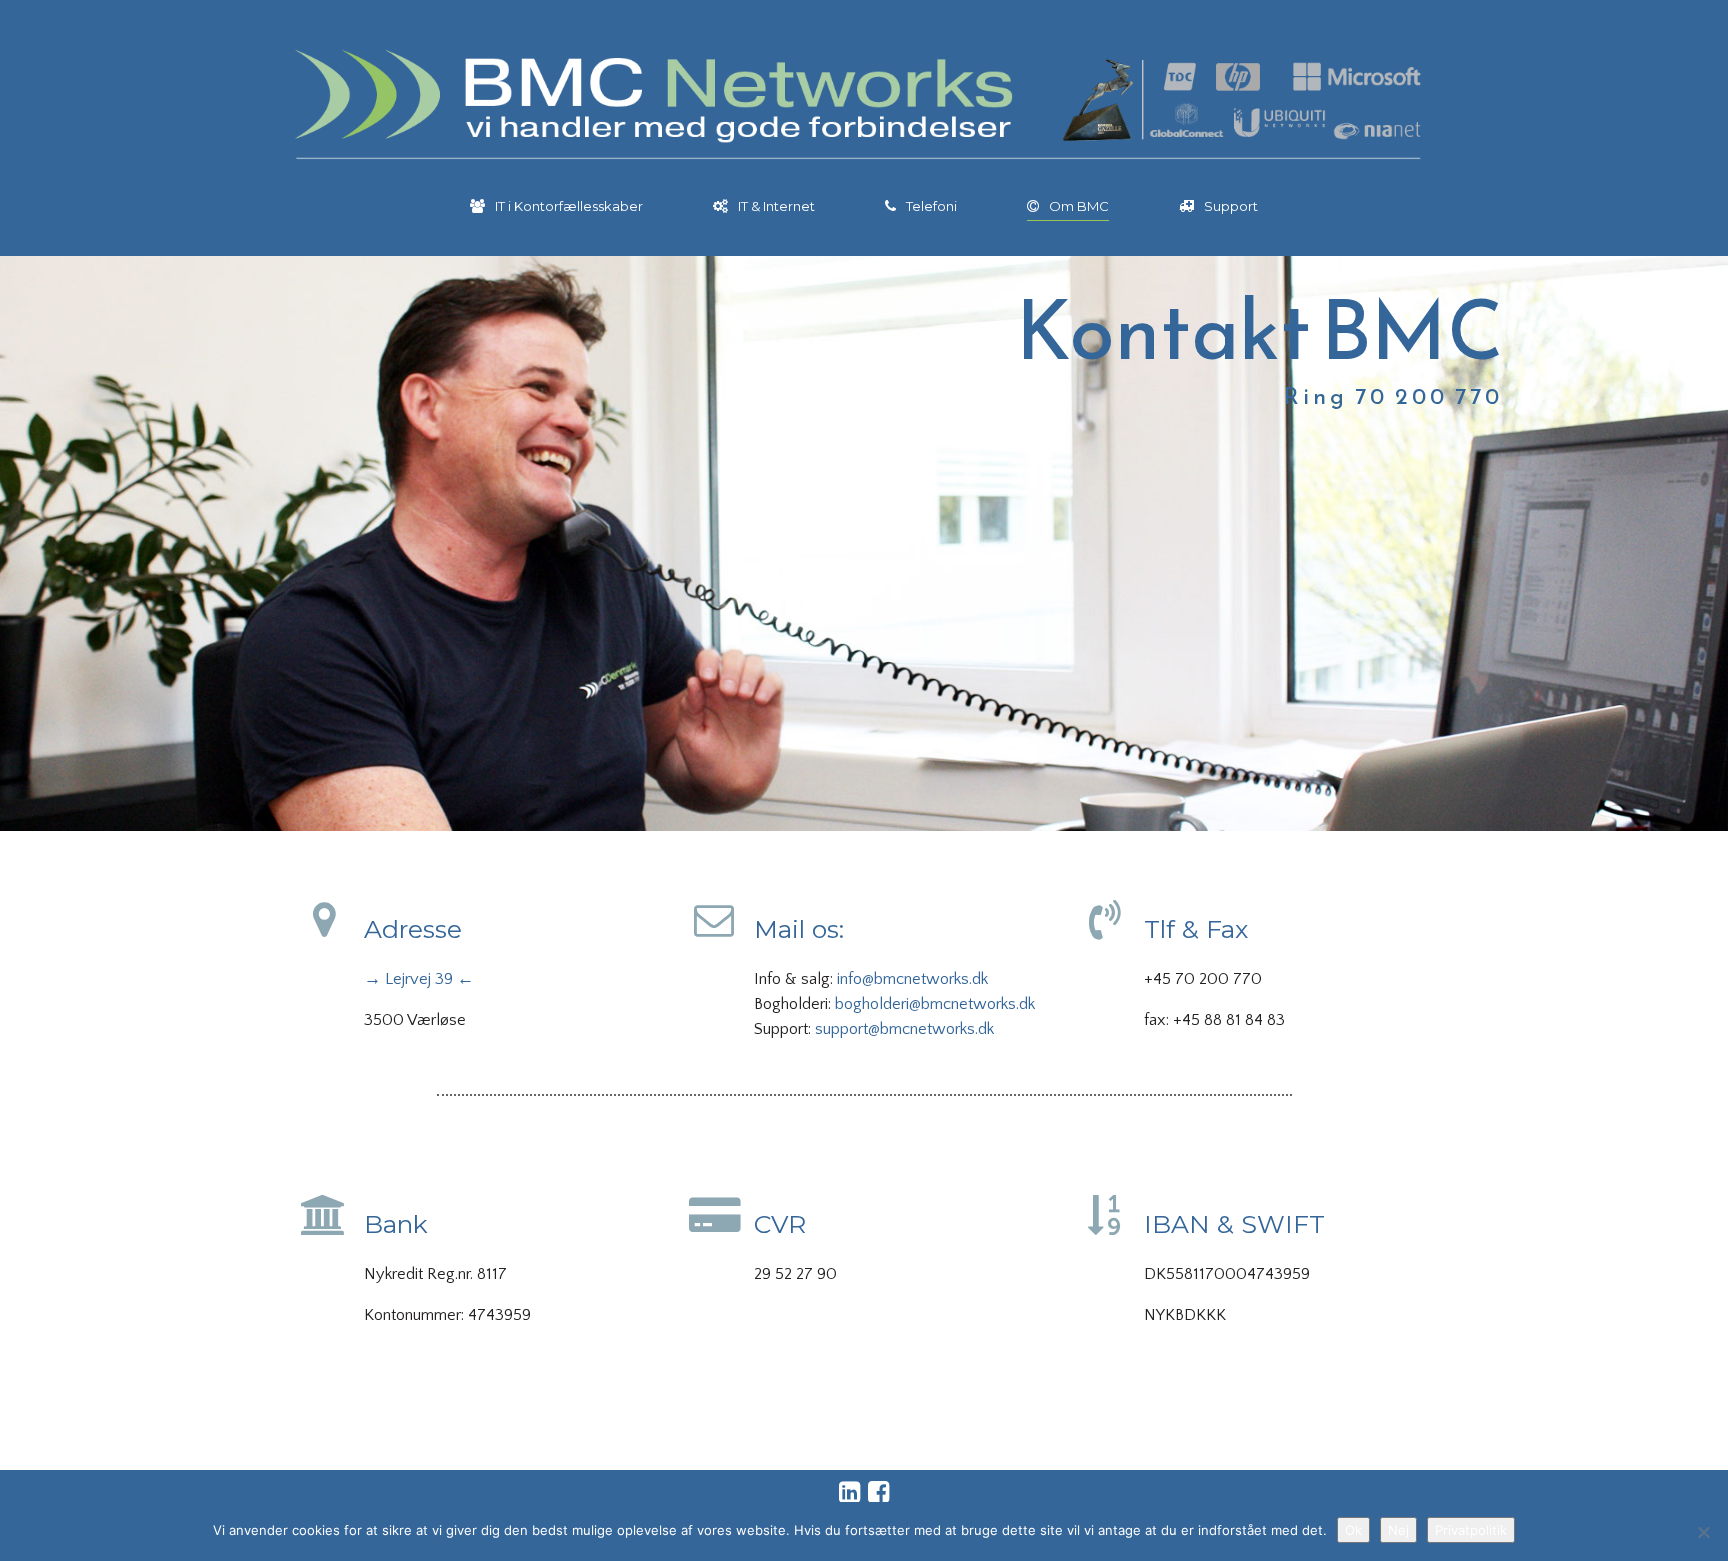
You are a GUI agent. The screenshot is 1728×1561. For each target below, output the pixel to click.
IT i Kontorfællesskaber (569, 206)
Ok (1353, 1530)
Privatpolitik (1471, 1530)
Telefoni (931, 206)
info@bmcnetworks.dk (912, 979)
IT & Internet (776, 206)
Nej (1398, 1530)
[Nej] (1703, 1532)
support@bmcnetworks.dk (904, 1029)
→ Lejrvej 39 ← (419, 979)
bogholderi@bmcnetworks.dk (935, 1004)
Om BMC (1079, 206)
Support (1231, 206)
